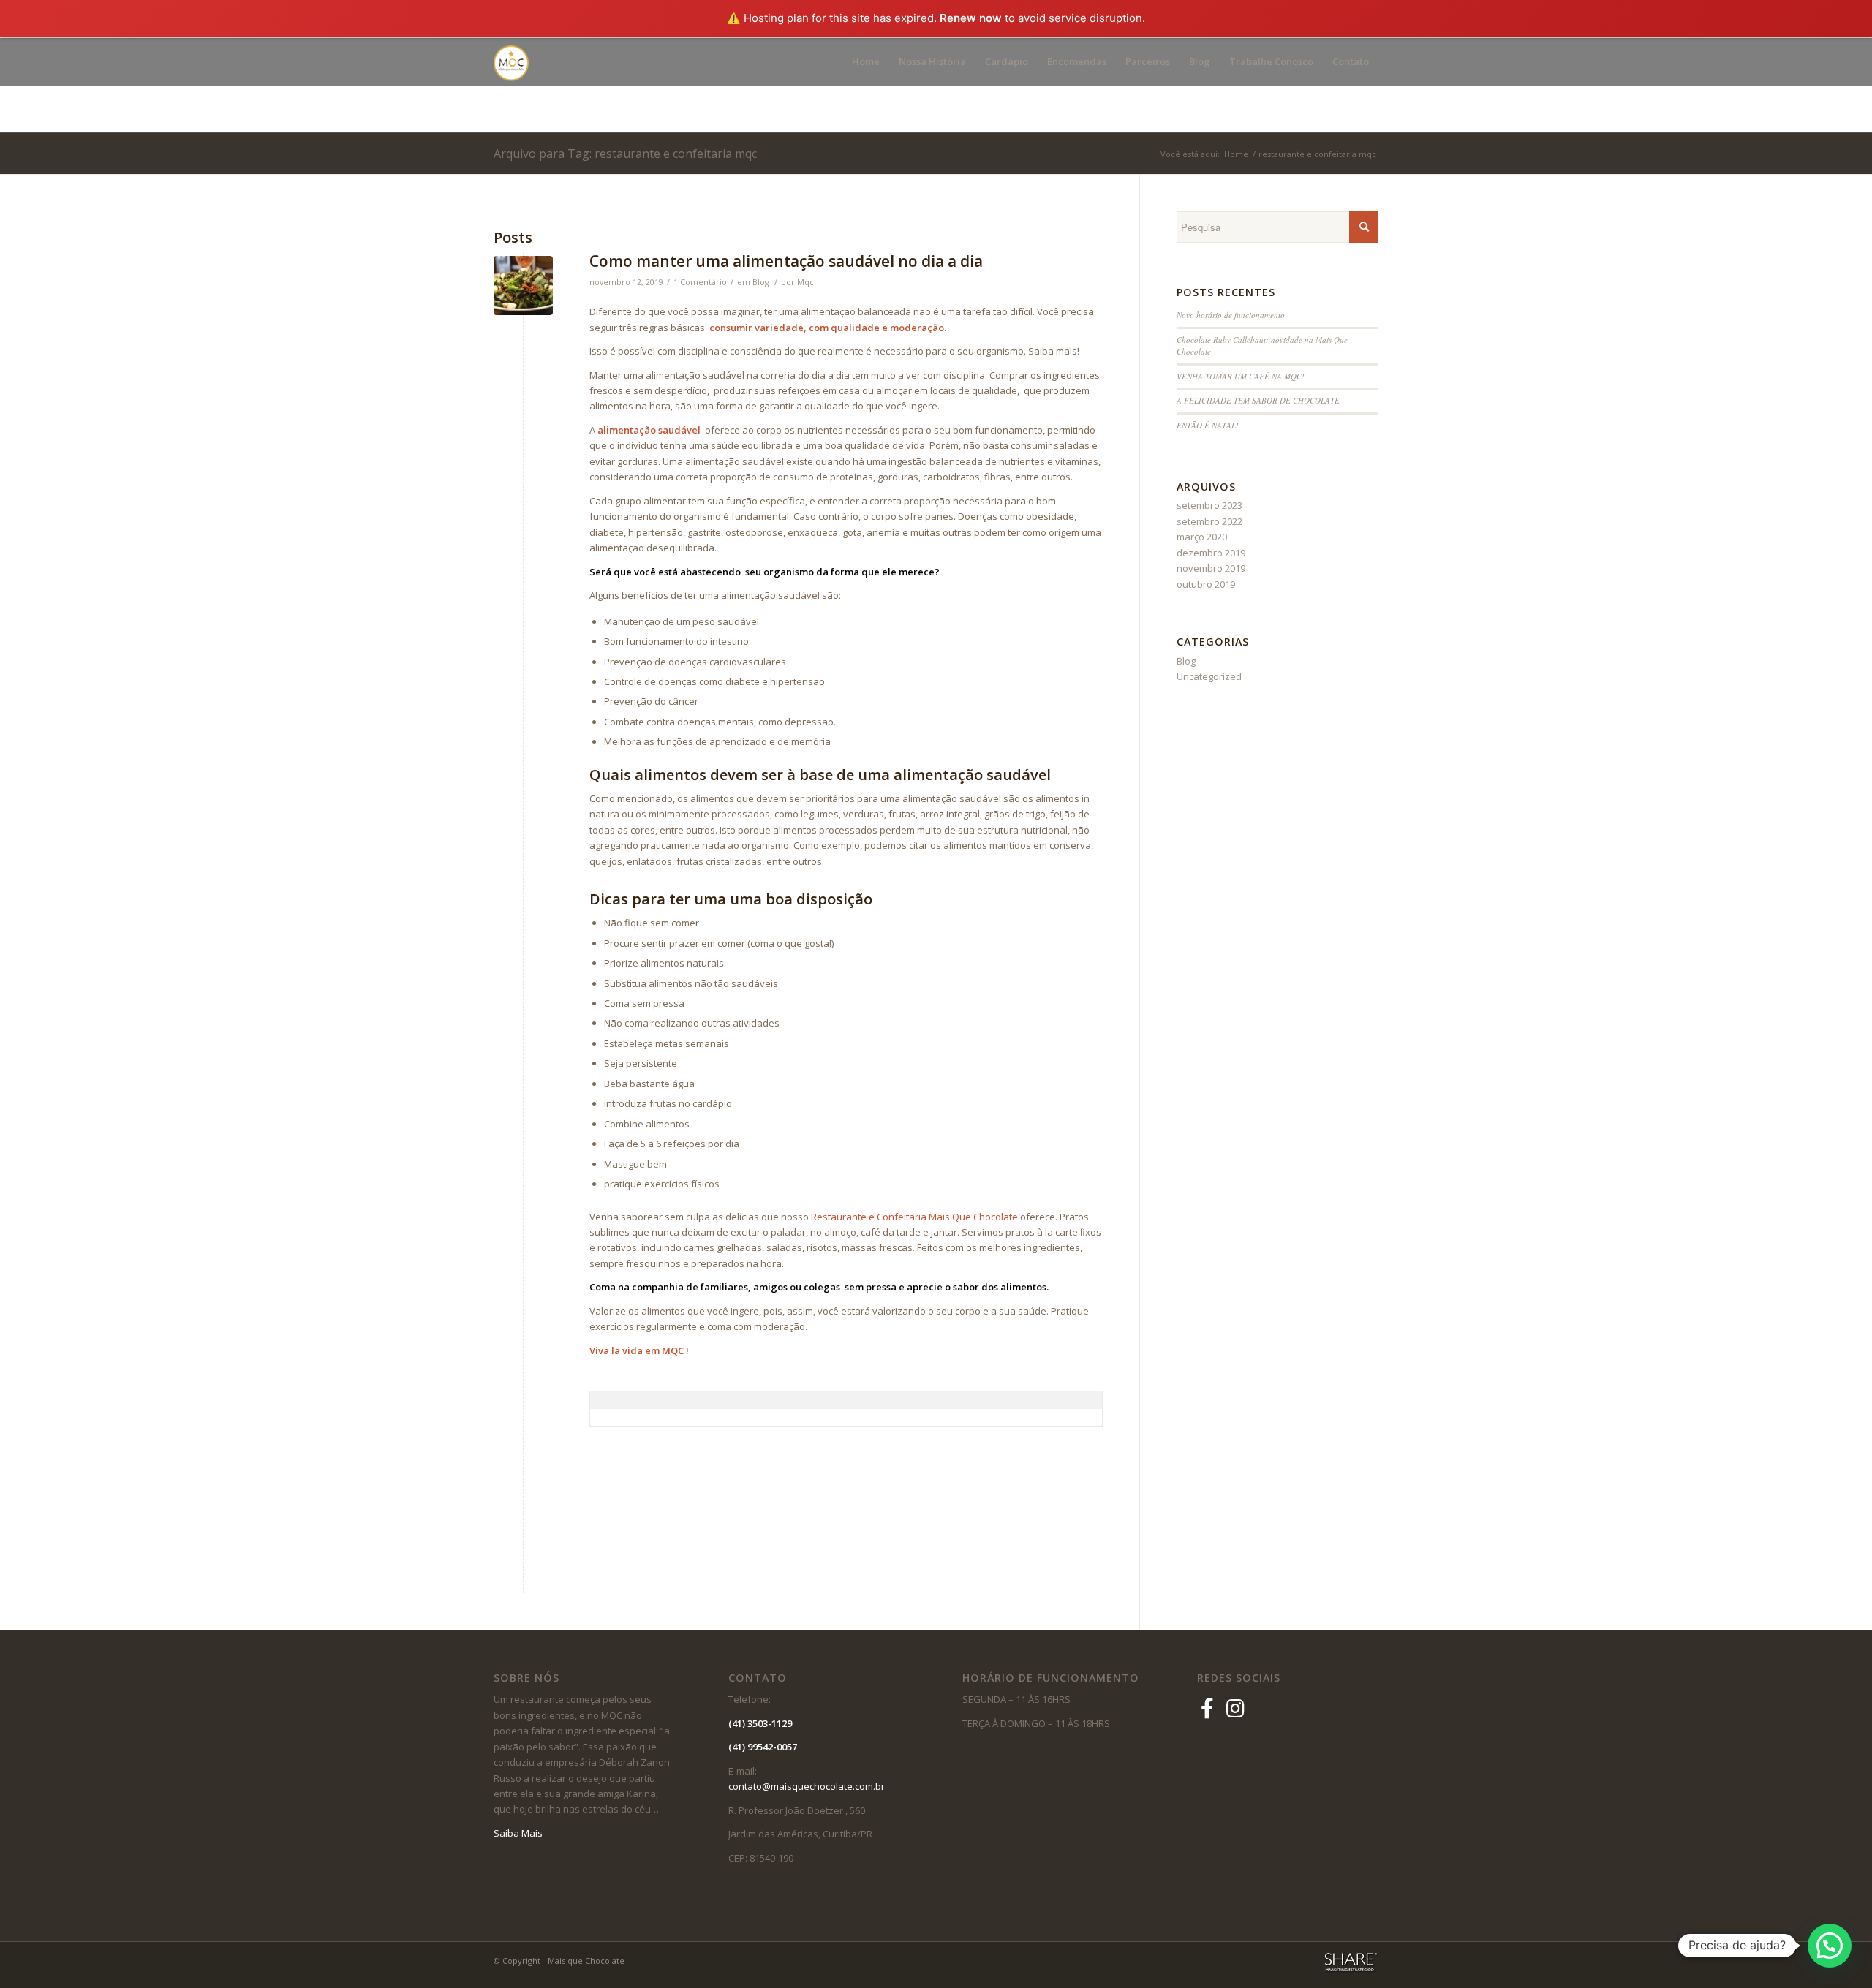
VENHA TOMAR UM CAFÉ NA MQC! (1241, 376)
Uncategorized (1209, 676)
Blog (760, 282)
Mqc (805, 282)
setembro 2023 (1209, 505)
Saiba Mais (518, 1833)
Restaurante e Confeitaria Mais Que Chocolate (914, 1217)
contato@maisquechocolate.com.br (810, 1786)
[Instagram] (1235, 1708)
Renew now (971, 18)
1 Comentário (700, 282)
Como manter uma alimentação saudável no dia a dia (786, 261)
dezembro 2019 (1211, 553)
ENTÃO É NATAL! (1208, 425)
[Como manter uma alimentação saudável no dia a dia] (523, 286)
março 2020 (1202, 537)
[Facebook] (1210, 1708)
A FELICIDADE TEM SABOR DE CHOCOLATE (1258, 400)
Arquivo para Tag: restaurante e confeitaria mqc (625, 154)
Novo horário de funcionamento (1231, 315)
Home (1236, 154)
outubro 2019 (1206, 584)
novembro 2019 (1211, 568)
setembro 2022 (1209, 521)
